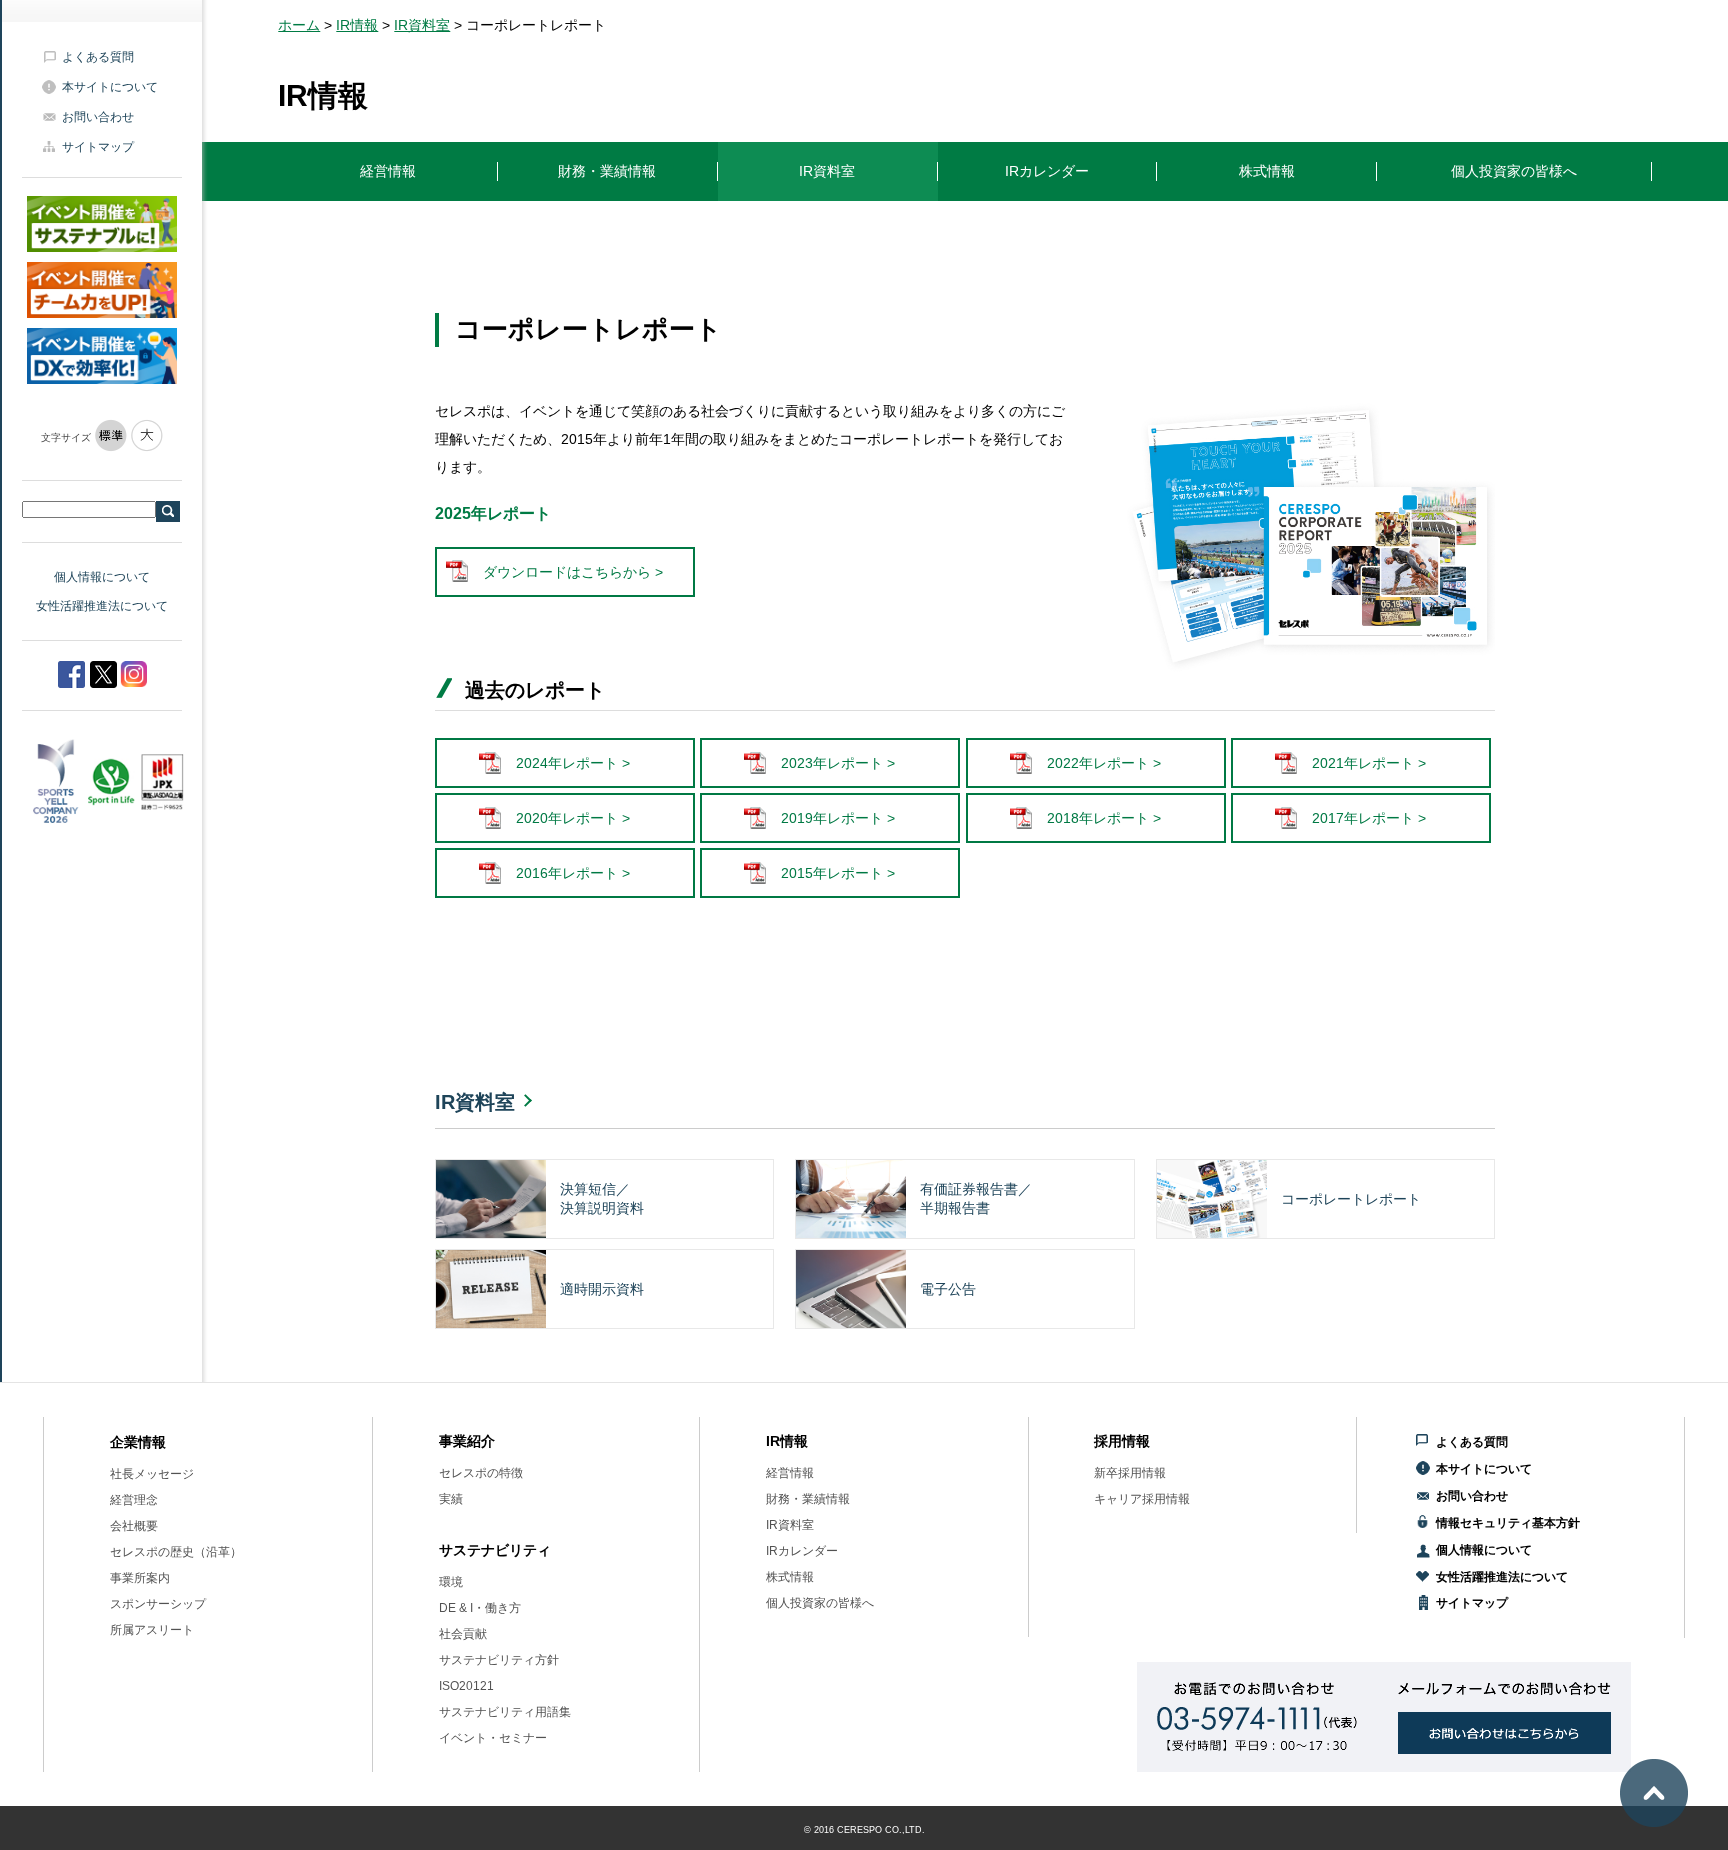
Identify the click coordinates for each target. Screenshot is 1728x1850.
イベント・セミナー (493, 1738)
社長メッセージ (152, 1474)
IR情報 (357, 25)
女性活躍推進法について (102, 606)
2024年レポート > (573, 763)
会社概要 (134, 1526)
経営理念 (134, 1500)
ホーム (299, 25)
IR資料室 (422, 25)
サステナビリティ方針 (499, 1660)
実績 (451, 1499)
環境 (451, 1582)
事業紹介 (467, 1441)
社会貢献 (463, 1634)
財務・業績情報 (808, 1499)
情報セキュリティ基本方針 (1508, 1523)
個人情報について (102, 577)
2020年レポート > (573, 818)
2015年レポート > (838, 873)
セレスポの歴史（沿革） (176, 1552)
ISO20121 (466, 1686)
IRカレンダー (802, 1551)
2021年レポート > (1369, 763)
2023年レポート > (838, 763)
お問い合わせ (98, 117)
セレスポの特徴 (481, 1473)
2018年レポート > (1104, 818)
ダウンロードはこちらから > (573, 572)
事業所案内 (140, 1578)
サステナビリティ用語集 (505, 1712)
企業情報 (138, 1442)
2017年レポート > (1369, 818)
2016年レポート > (573, 873)
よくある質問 (98, 57)
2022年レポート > (1104, 763)
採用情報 (1122, 1441)
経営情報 (790, 1473)
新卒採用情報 (1130, 1473)
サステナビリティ (495, 1550)
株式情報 (790, 1577)
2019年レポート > (838, 818)
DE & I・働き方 (480, 1608)
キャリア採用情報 (1142, 1499)
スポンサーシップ (158, 1604)
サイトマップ (98, 147)
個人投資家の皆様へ (820, 1603)
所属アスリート (152, 1630)
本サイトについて (110, 87)
